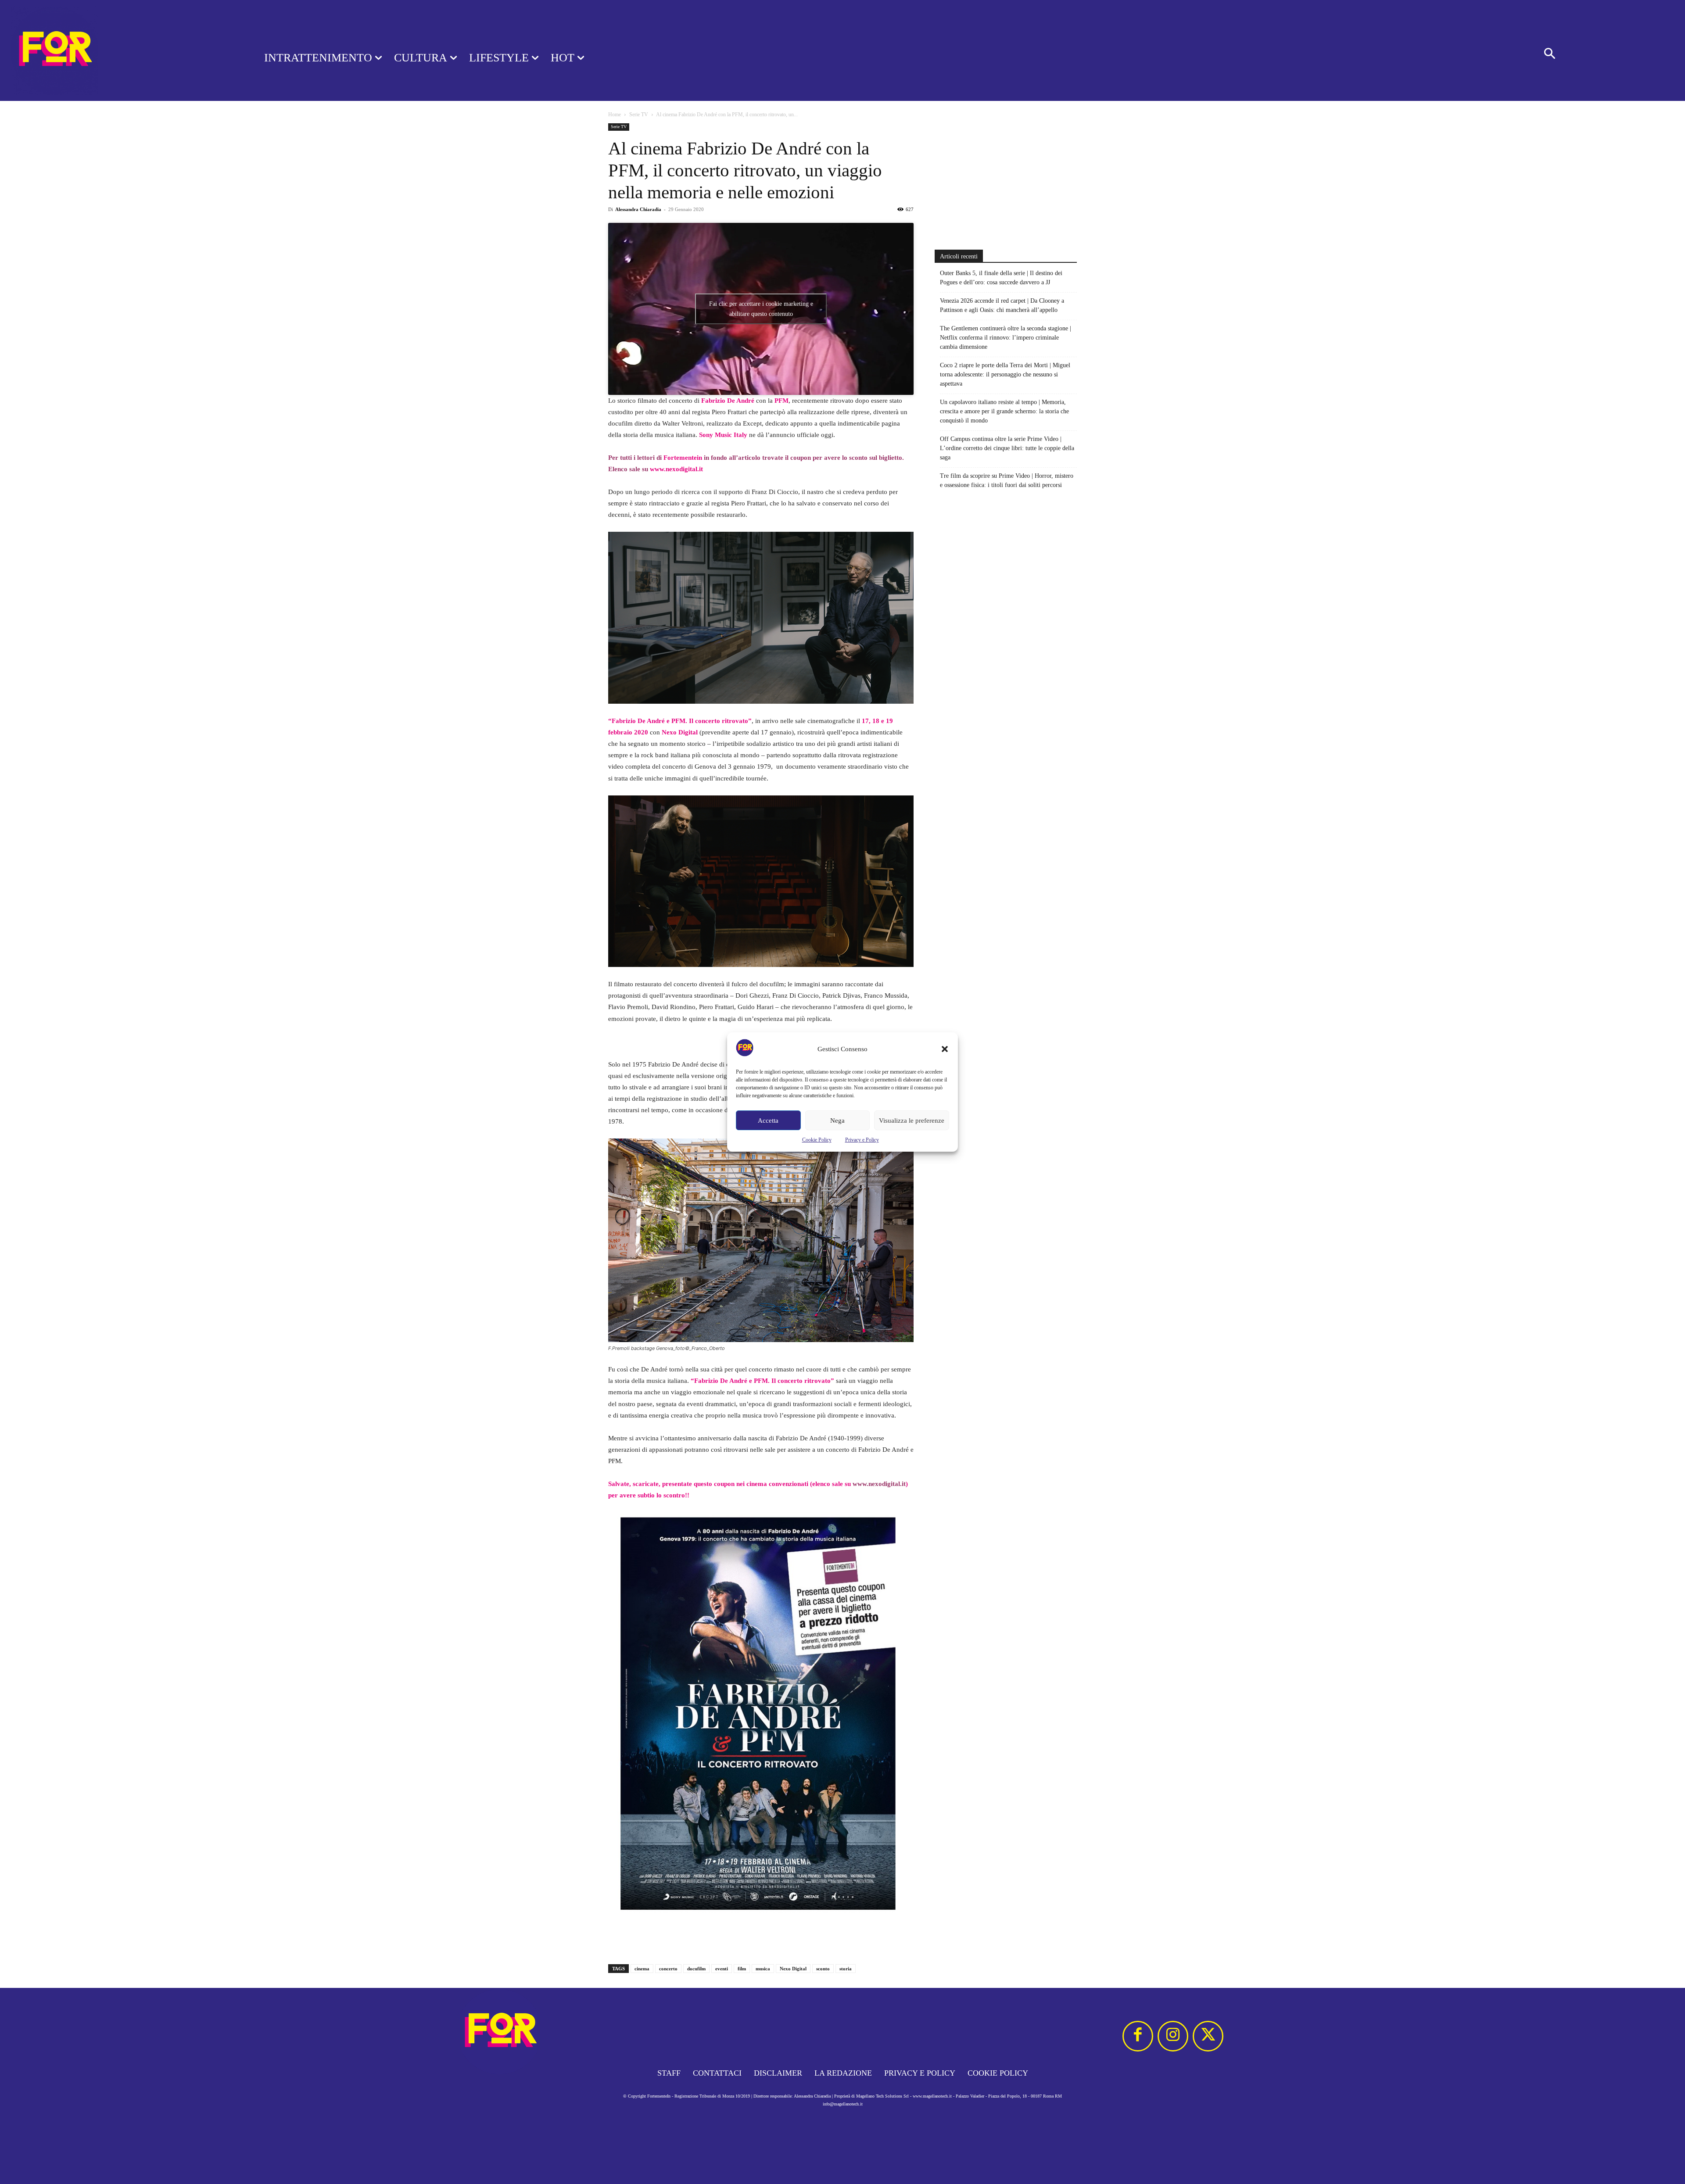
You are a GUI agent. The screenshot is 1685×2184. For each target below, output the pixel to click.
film (742, 1969)
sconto (823, 1969)
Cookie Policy (817, 1140)
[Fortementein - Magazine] (121, 50)
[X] (1208, 2036)
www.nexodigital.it (676, 469)
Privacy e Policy (862, 1140)
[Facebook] (1138, 2036)
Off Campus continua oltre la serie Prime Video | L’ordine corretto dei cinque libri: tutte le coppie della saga (1007, 448)
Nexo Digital (793, 1969)
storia (846, 1969)
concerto (668, 1969)
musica (763, 1969)
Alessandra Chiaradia (638, 209)
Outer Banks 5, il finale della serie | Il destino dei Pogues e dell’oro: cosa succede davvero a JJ (1001, 278)
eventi (722, 1969)
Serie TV (639, 115)
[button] (945, 1049)
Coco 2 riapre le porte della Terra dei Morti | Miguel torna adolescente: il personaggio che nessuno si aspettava (1005, 374)
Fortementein (683, 458)
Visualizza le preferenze (912, 1121)
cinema (642, 1969)
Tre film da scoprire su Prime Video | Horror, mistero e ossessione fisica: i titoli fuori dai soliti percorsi (1007, 480)
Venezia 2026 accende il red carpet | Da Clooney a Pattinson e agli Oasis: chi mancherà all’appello (1002, 305)
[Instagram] (1173, 2036)
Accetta (768, 1121)
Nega (837, 1121)
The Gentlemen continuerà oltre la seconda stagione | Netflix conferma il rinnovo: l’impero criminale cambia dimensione (1006, 338)
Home (615, 115)
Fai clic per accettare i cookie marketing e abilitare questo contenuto (761, 309)
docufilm (696, 1969)
